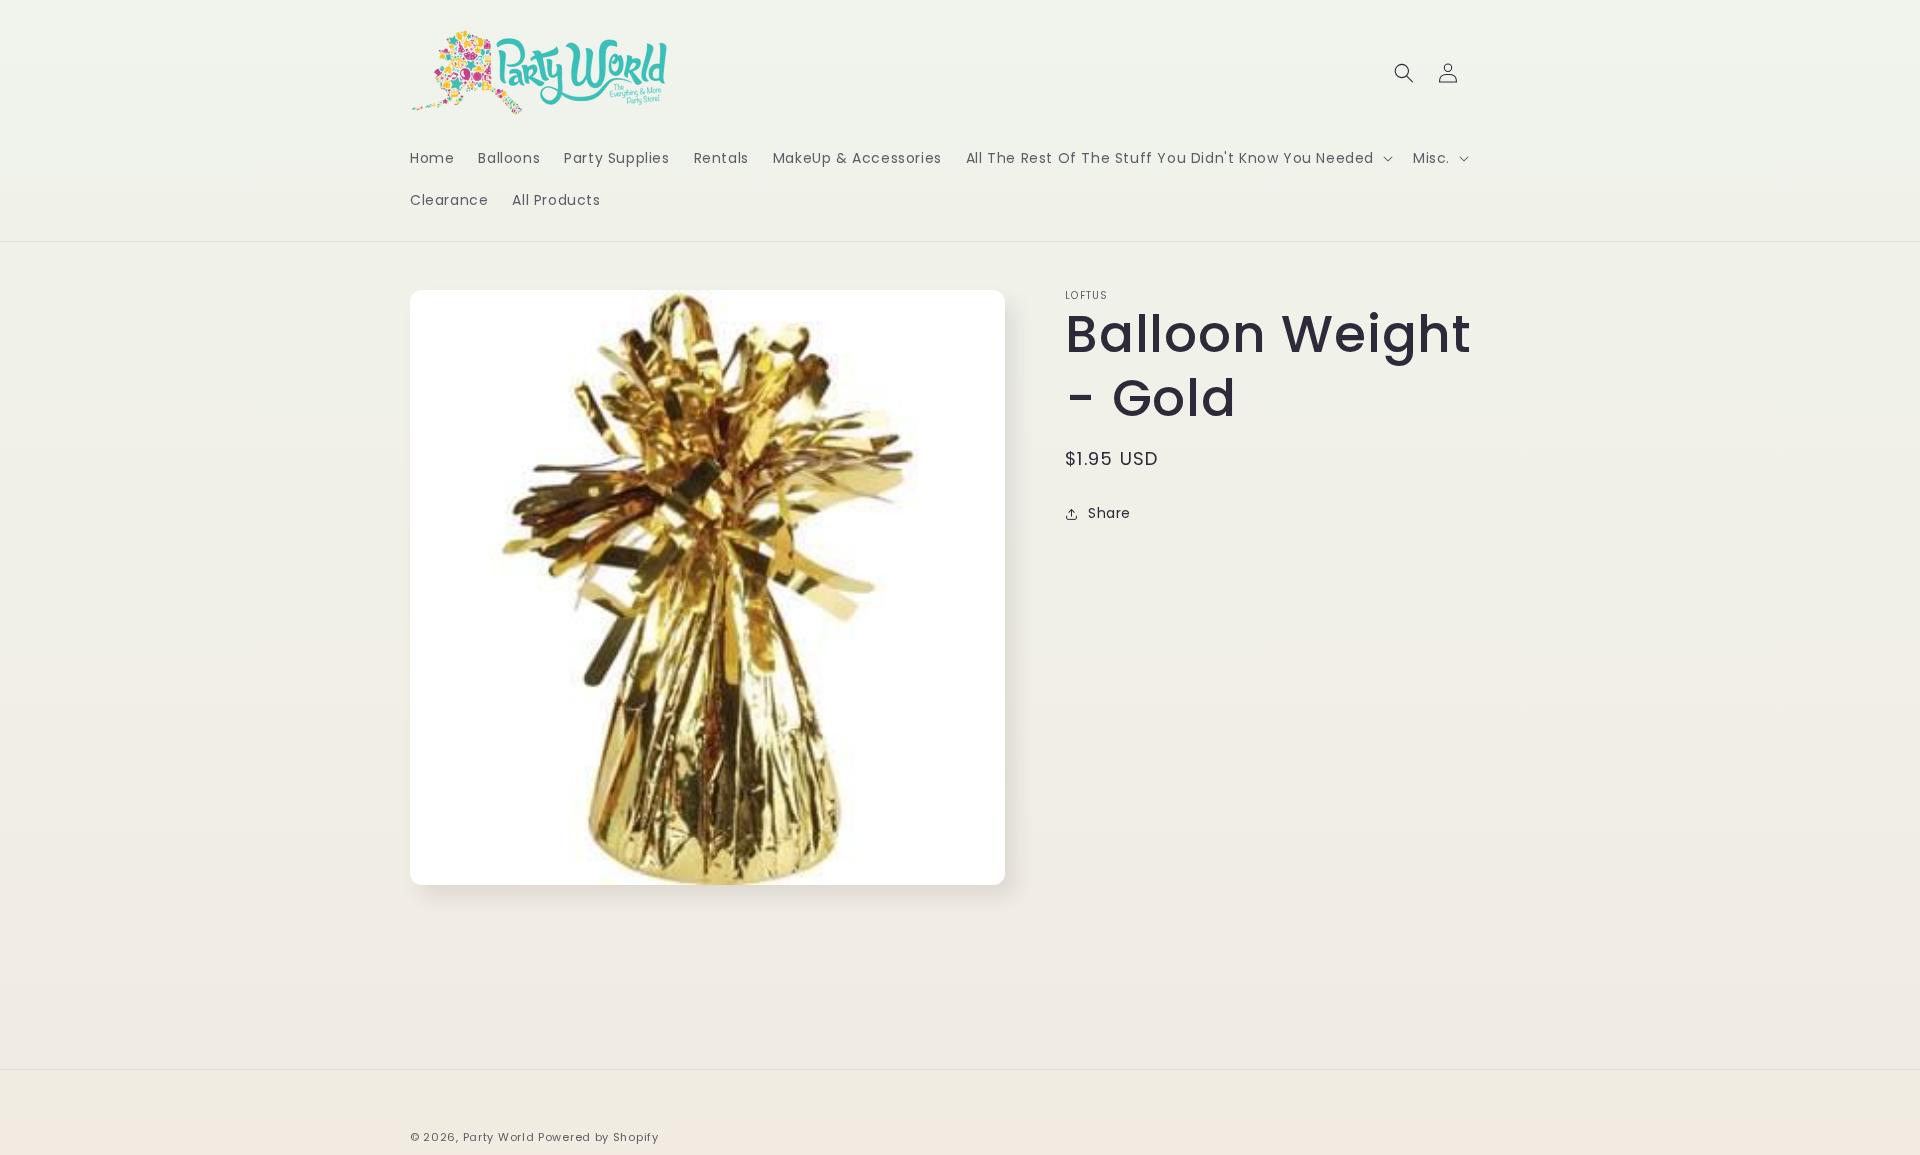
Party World (499, 1137)
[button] (1177, 158)
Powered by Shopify (598, 1137)
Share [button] (1109, 513)
